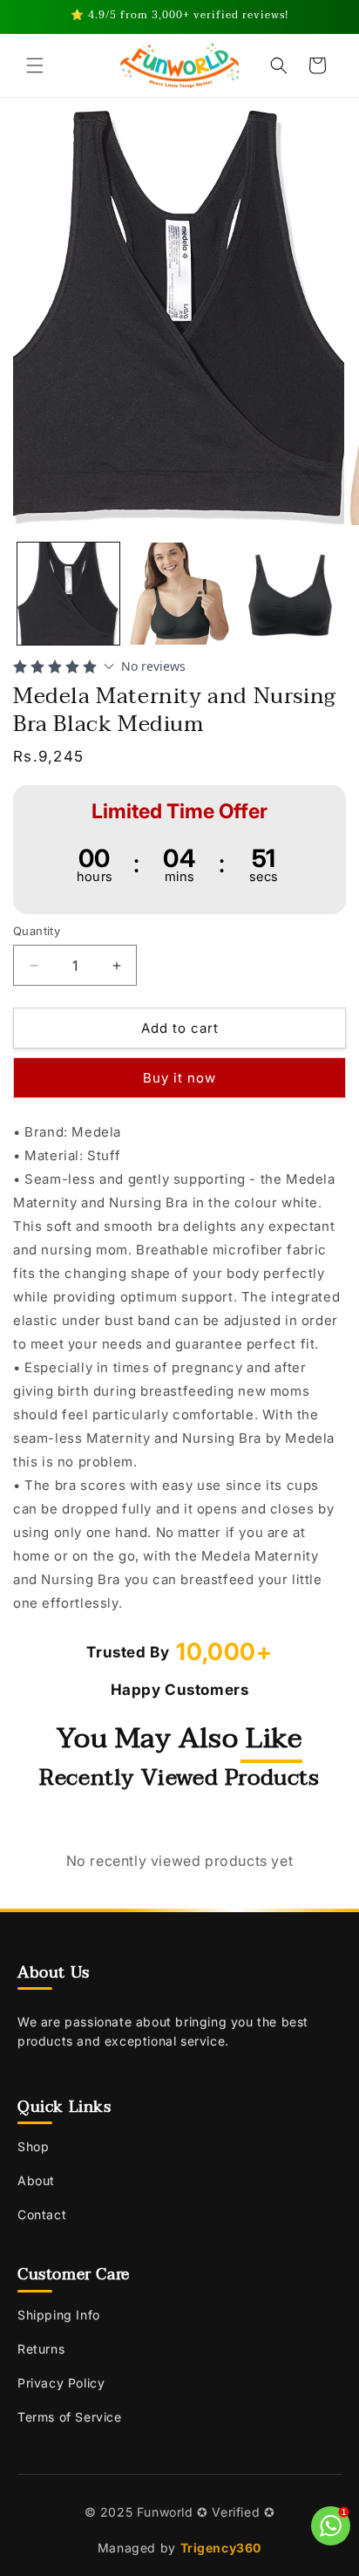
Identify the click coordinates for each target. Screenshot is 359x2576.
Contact (42, 2214)
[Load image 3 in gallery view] (290, 594)
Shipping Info (59, 2315)
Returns (41, 2349)
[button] (35, 65)
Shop (33, 2146)
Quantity (37, 931)
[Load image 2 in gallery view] (179, 594)
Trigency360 (221, 2548)
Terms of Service (70, 2417)
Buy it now (179, 1078)
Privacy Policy (61, 2383)
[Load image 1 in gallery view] (68, 594)
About (36, 2180)
